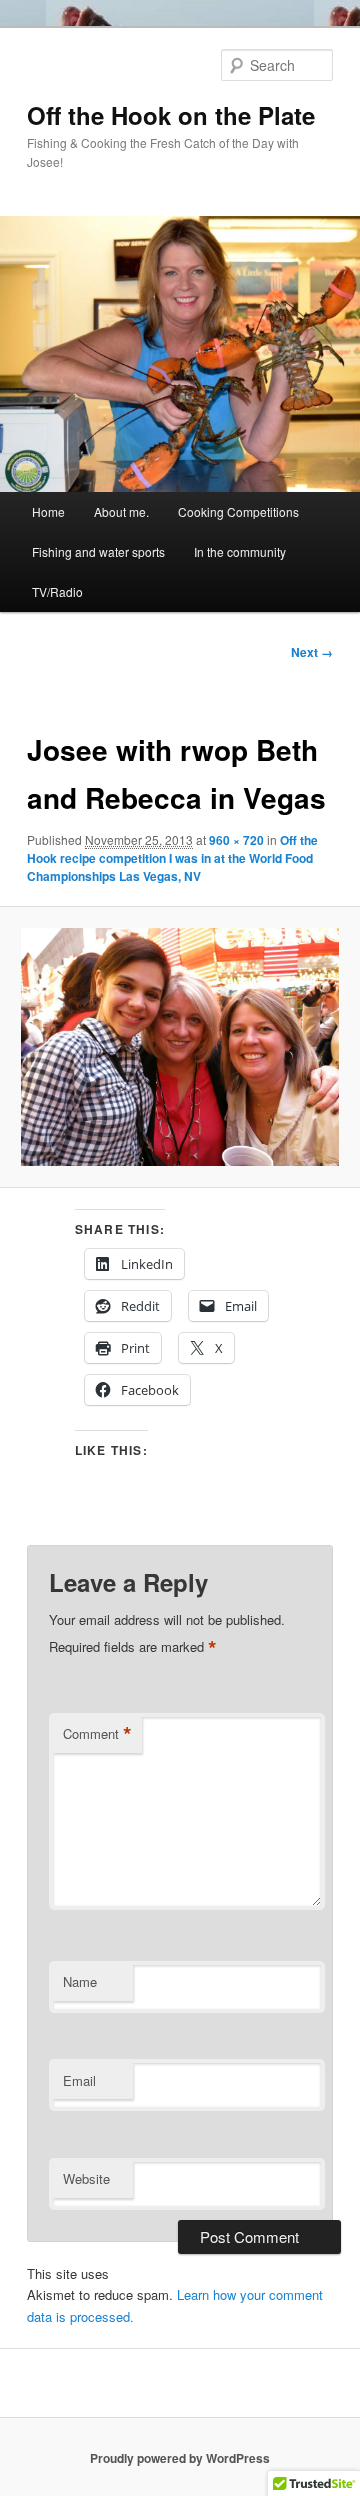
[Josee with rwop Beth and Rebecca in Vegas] (179, 1047)
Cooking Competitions (238, 511)
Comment (97, 1734)
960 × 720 (236, 840)
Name (80, 1981)
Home (48, 511)
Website (86, 2178)
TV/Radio (57, 591)
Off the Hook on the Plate (171, 115)
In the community (240, 551)
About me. (121, 511)
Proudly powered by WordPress (180, 2458)
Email (79, 2080)
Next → (312, 652)
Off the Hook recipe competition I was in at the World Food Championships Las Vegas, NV (172, 858)
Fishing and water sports (98, 551)
